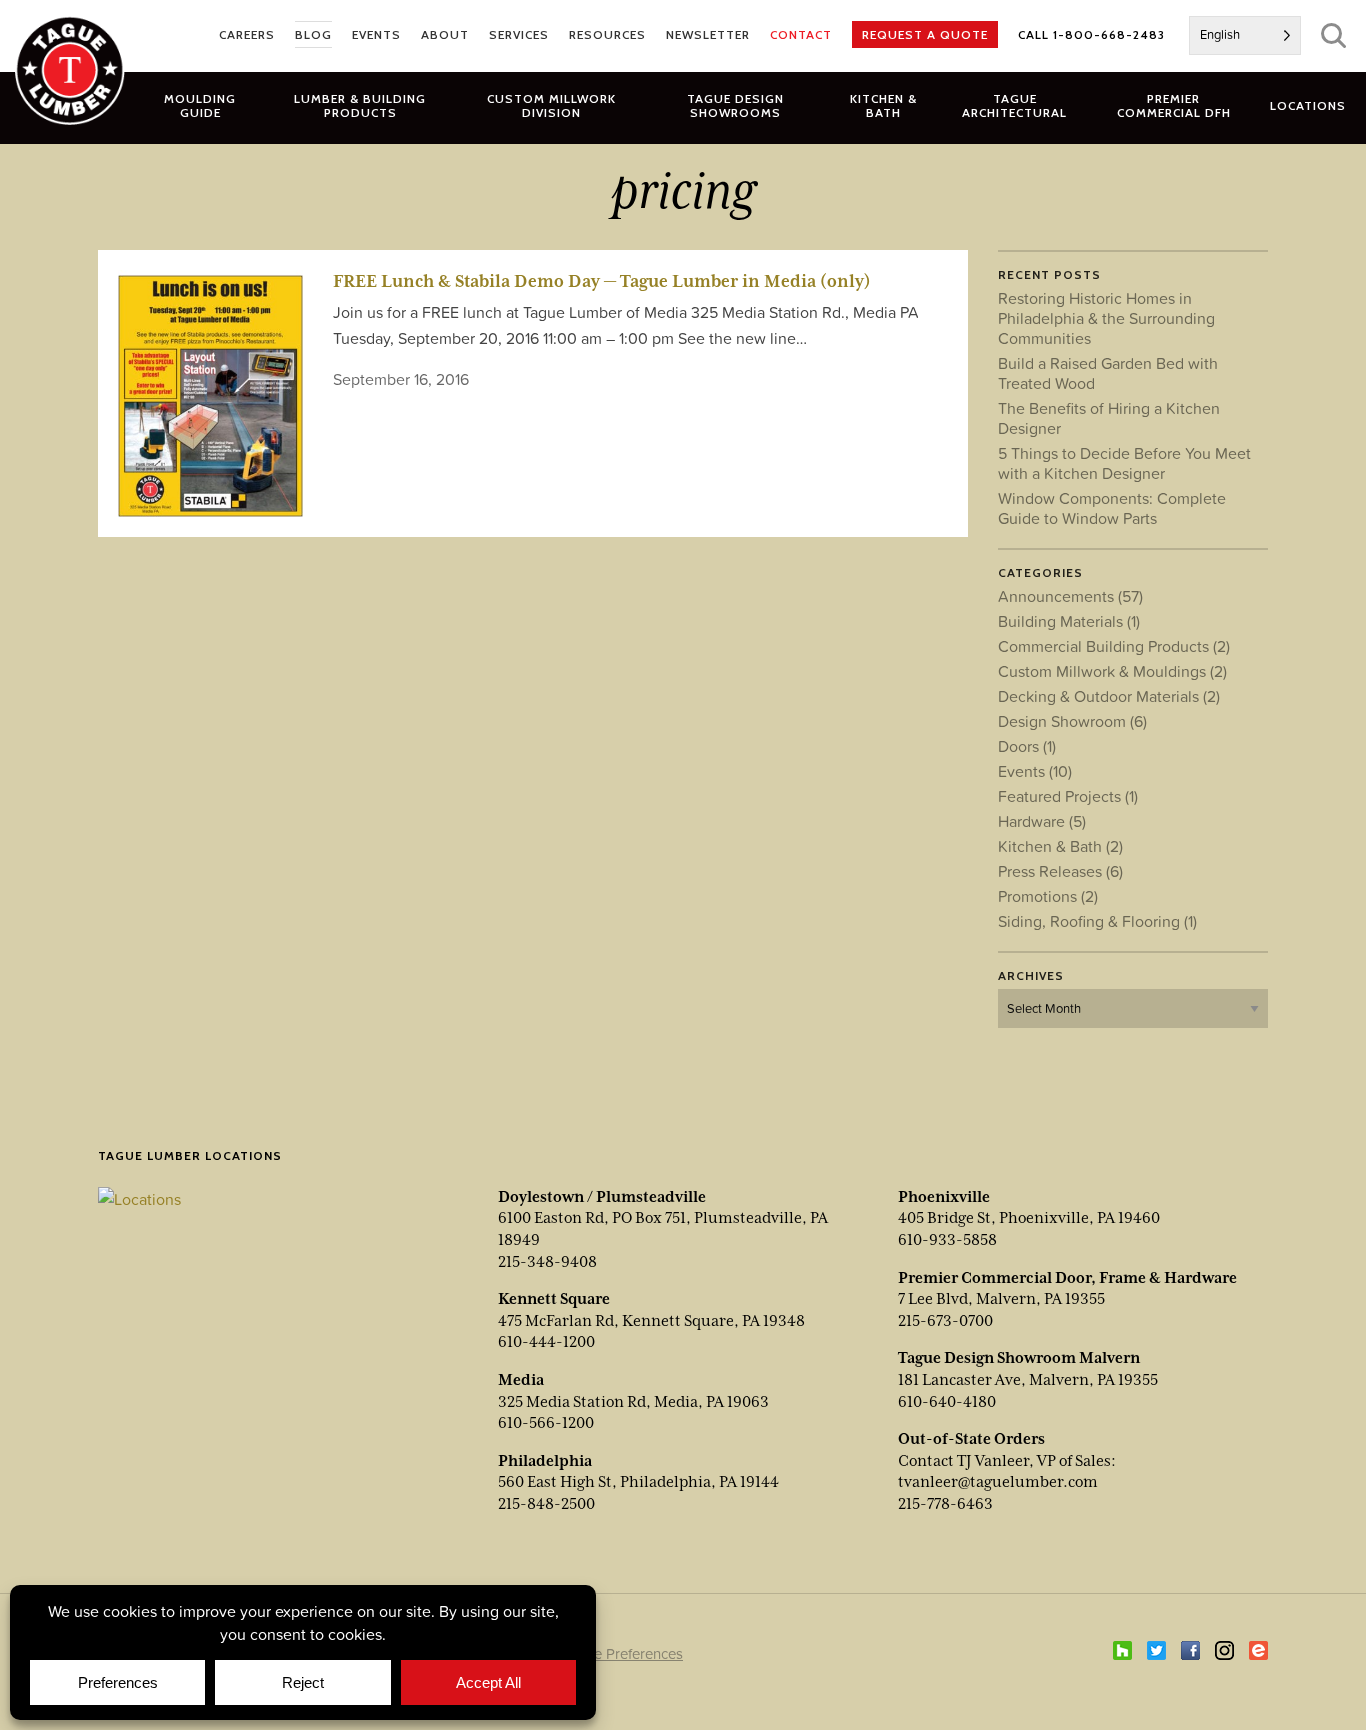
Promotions (1048, 896)
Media (521, 1380)
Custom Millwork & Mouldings (1112, 671)
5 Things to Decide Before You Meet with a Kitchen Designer (1124, 463)
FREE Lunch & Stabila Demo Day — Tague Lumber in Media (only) (602, 281)
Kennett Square (554, 1299)
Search (1333, 35)
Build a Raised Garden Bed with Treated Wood (1108, 373)
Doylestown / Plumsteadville (602, 1197)
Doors (1027, 746)
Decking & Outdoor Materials (1109, 696)
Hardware (1042, 821)
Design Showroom (1072, 721)
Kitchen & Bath (1060, 846)
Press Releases (1060, 871)
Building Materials (1069, 621)
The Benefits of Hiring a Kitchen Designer (1109, 418)
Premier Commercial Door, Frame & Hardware (1067, 1278)
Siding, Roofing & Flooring (1097, 921)
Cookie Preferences (619, 1653)
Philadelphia (545, 1461)
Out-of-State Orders (971, 1439)
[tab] (360, 105)
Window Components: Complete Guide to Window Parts (1112, 508)
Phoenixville (944, 1197)
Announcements (1070, 596)
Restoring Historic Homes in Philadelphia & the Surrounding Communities (1106, 318)
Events (1035, 771)
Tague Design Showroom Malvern (1019, 1358)
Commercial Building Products (1114, 646)
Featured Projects (1068, 796)
